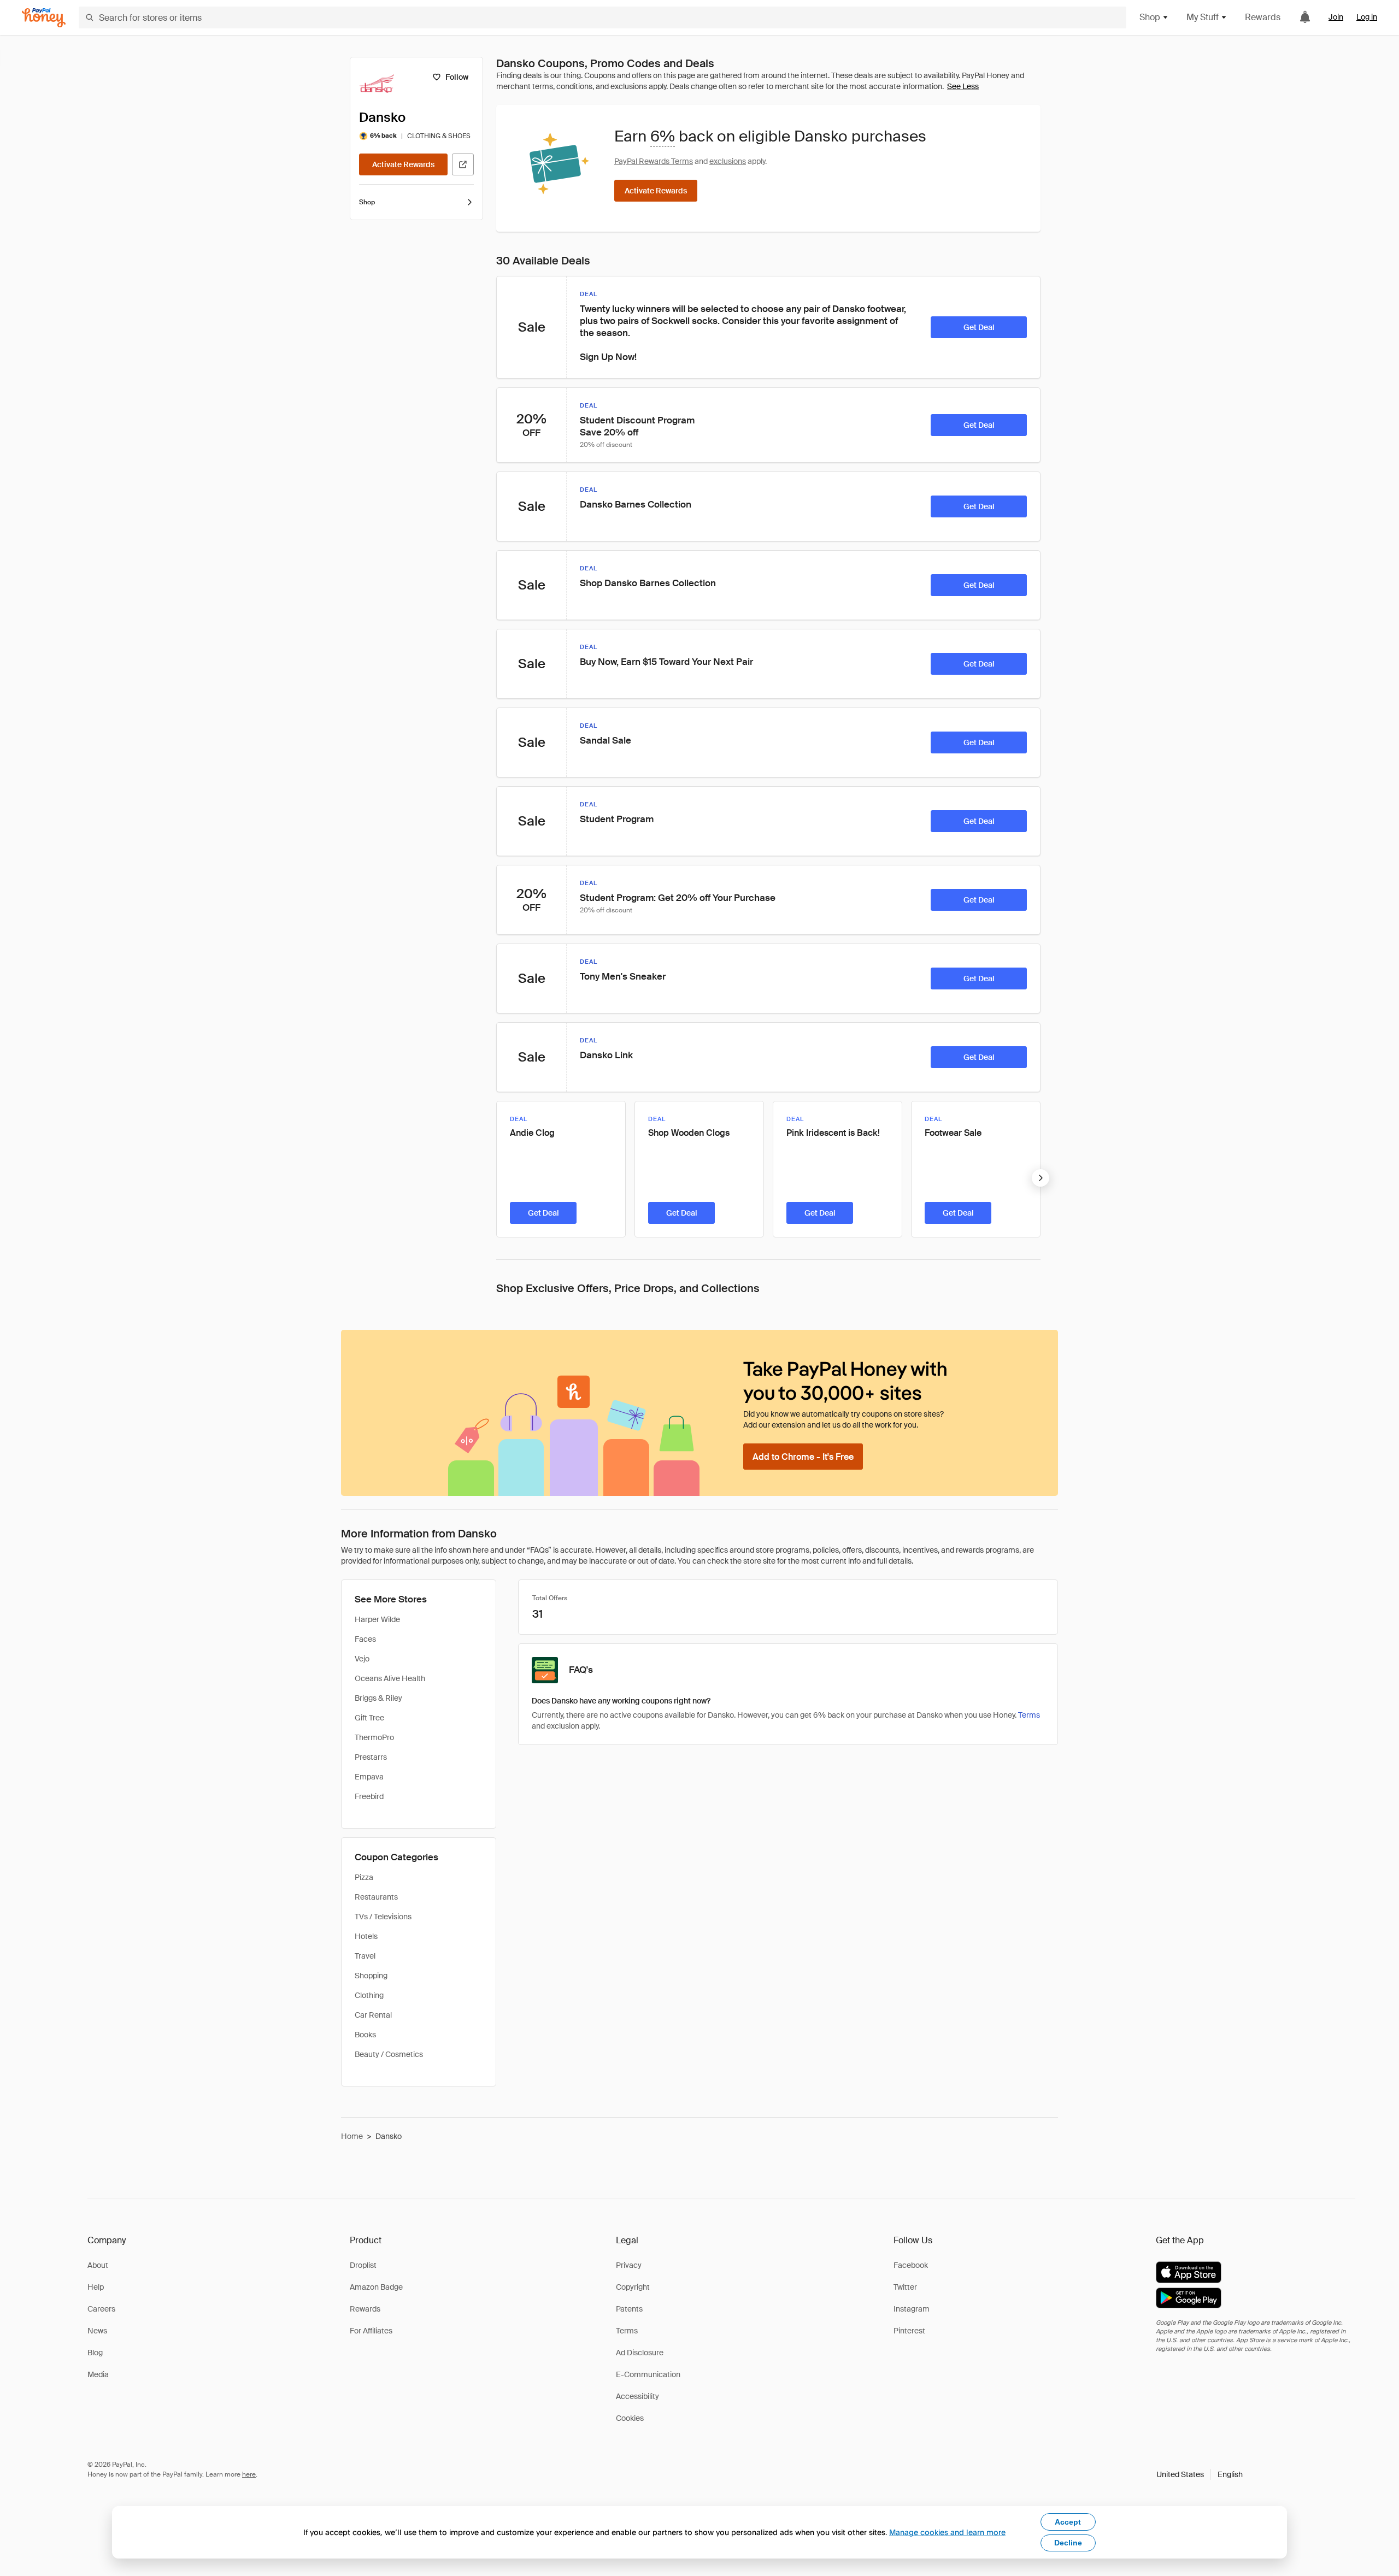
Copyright (633, 2287)
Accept (1068, 2522)
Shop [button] (1150, 17)
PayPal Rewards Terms (654, 161)
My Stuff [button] (1203, 17)
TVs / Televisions (383, 1917)
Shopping (371, 1976)
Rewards (1263, 17)
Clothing (369, 1995)
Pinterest (909, 2331)
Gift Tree (369, 1718)
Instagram (912, 2309)
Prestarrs (371, 1757)
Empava (369, 1777)
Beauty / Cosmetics (389, 2054)
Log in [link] (1367, 17)
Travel (365, 1956)
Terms (1029, 1715)
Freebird (369, 1796)
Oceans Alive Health (390, 1678)
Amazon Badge (376, 2287)
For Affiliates (371, 2331)
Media (98, 2374)
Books (365, 2035)
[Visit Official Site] (463, 164)
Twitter (905, 2287)
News (97, 2331)
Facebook (911, 2265)
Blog (95, 2353)
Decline (1068, 2543)
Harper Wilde (377, 1619)
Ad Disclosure (640, 2353)
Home (352, 2136)
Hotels (366, 1936)
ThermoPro (374, 1737)
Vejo (362, 1659)
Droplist (363, 2265)
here (249, 2474)
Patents (629, 2309)
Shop (367, 202)
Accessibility (637, 2396)
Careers (101, 2309)
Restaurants (376, 1897)
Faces (365, 1639)
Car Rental (373, 2015)
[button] (1200, 2474)
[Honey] (44, 18)
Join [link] (1336, 17)
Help (96, 2287)
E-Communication (648, 2374)
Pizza (364, 1877)
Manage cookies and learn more (947, 2532)
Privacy (629, 2265)
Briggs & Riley (378, 1698)
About (98, 2265)
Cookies (630, 2418)
